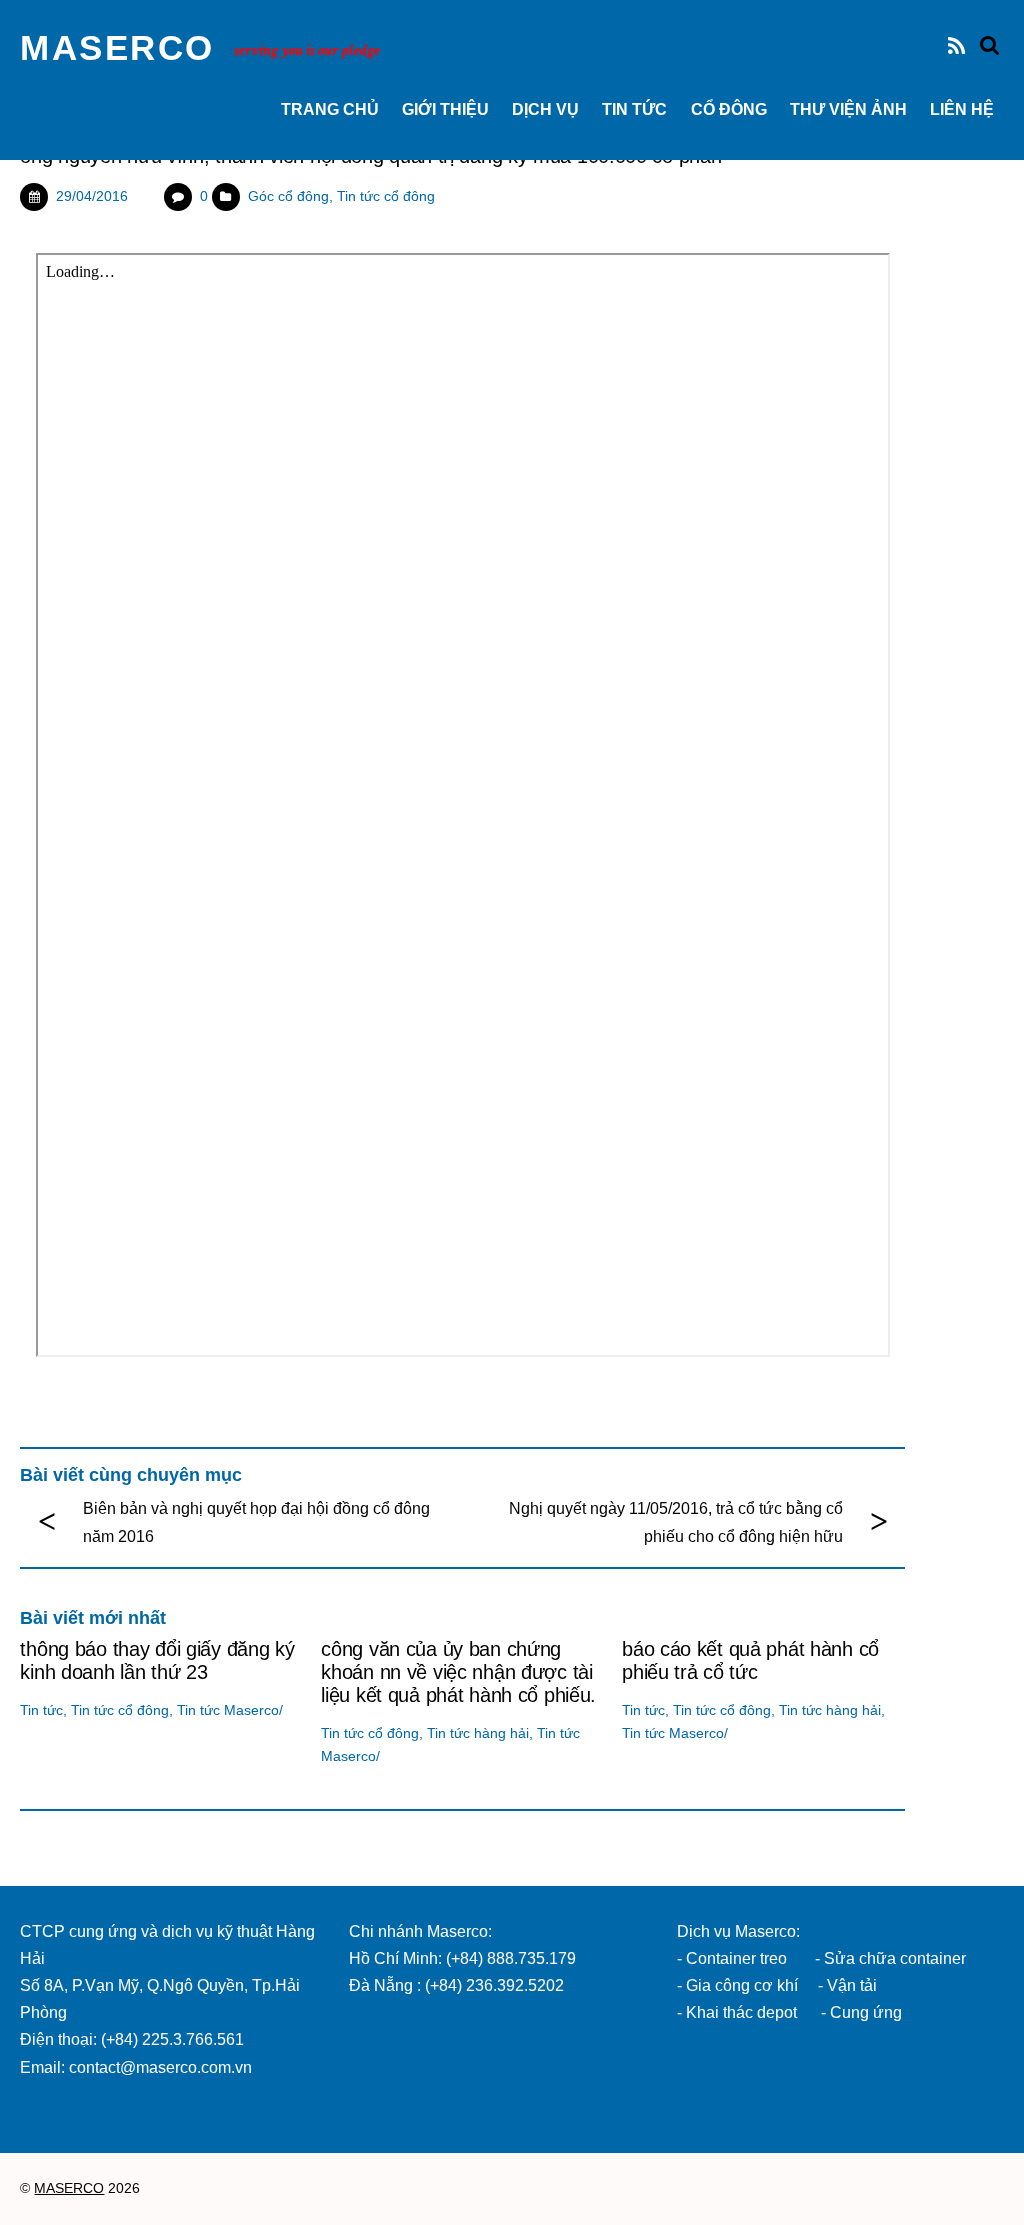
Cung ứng (864, 2012)
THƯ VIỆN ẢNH (848, 109)
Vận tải (852, 1985)
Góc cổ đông (288, 196)
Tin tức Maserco (228, 1710)
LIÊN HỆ (962, 109)
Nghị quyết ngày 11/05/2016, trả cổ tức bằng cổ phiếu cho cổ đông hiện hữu (676, 1522)
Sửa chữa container (895, 1958)
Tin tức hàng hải (478, 1733)
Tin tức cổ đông (386, 196)
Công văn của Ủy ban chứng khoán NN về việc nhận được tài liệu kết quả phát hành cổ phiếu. (458, 1672)
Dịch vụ (545, 109)
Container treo (736, 1958)
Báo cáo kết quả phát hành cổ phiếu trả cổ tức (750, 1660)
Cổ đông (729, 109)
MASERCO (69, 2188)
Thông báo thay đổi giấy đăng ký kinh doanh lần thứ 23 (157, 1660)
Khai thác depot (741, 2012)
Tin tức (634, 109)
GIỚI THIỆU (445, 109)
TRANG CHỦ (330, 109)
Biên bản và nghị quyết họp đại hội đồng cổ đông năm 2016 (256, 1522)
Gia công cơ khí (744, 1985)
